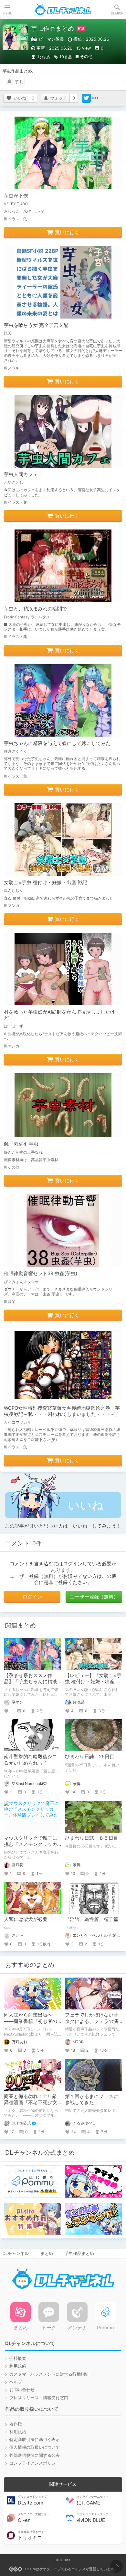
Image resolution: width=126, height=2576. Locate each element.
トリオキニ (32, 2535)
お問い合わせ (22, 2390)
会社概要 (18, 2358)
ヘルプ (16, 2382)
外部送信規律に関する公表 (35, 2455)
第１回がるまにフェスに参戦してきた (92, 2099)
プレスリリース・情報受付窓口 (39, 2398)
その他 (86, 57)
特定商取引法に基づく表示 (35, 2440)
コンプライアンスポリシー (35, 2463)
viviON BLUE (93, 2518)
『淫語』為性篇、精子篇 (92, 1919)
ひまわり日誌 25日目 (90, 1757)
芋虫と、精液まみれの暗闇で (35, 609)
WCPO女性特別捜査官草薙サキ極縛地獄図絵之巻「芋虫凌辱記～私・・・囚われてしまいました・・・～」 (62, 1411)
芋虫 (19, 82)
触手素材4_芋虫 (21, 1144)
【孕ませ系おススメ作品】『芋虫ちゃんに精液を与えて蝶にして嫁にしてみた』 (31, 1685)
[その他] (95, 98)
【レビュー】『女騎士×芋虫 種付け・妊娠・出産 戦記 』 (93, 1682)
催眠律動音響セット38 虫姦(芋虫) (41, 1274)
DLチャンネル (63, 10)
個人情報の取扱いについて (35, 2447)
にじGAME (93, 2500)
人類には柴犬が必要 (26, 1919)
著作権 (16, 2424)
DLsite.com (32, 2500)
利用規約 (18, 2366)
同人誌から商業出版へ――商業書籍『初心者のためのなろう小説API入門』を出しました (31, 2024)
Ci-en (34, 2518)
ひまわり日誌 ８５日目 (92, 1838)
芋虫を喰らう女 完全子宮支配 (36, 325)
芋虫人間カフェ (21, 474)
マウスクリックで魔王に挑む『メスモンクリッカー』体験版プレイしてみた (31, 1847)
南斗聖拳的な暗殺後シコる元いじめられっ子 (31, 1760)
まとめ (47, 2253)
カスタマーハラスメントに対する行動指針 (49, 2374)
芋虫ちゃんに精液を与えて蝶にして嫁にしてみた (57, 743)
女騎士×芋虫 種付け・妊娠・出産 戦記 (46, 883)
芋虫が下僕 (16, 196)
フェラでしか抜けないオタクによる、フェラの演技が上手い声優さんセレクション (92, 2024)
